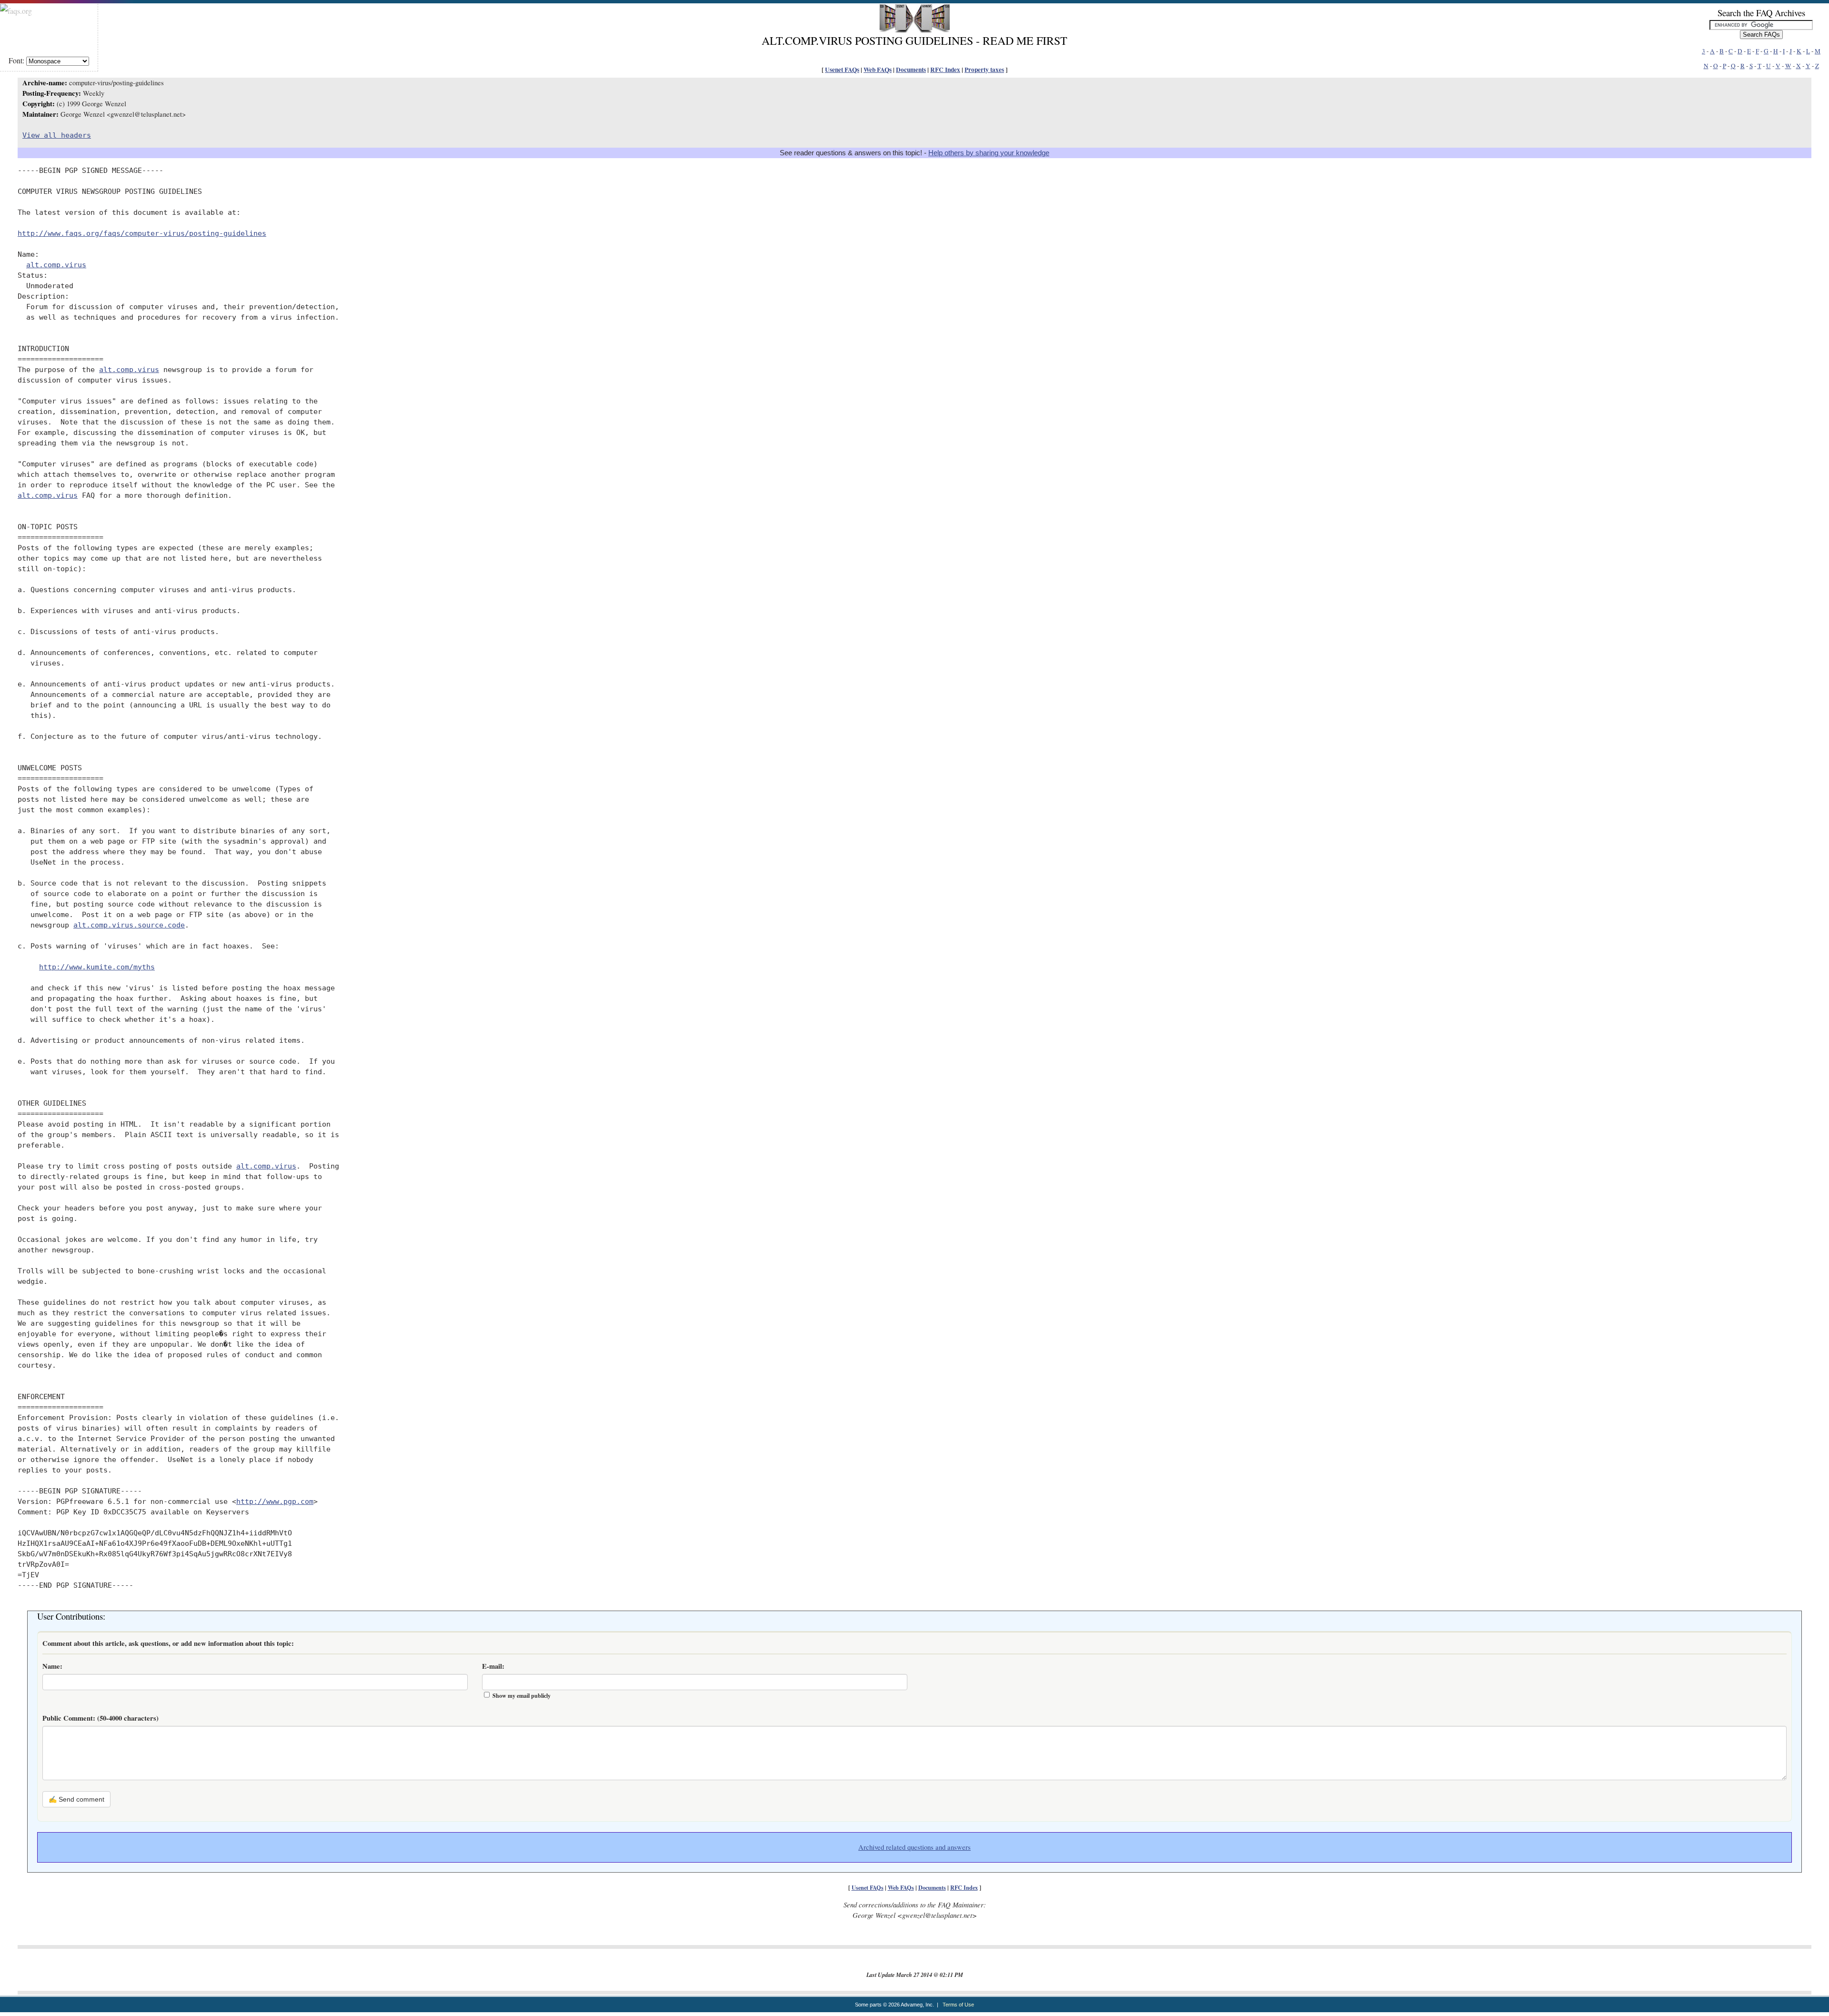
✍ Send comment (76, 1799)
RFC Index (945, 70)
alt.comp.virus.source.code (129, 925)
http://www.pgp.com (275, 1501)
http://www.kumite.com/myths (97, 967)
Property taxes (984, 70)
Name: (52, 1666)
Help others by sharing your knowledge (989, 153)
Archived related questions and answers (914, 1847)
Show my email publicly (522, 1696)
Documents (911, 70)
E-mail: (493, 1666)
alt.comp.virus (56, 265)
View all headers (57, 135)
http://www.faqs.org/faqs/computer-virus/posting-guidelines (142, 233)
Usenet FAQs (842, 70)
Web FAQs (878, 70)
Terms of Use (958, 2005)
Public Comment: (100, 1718)
